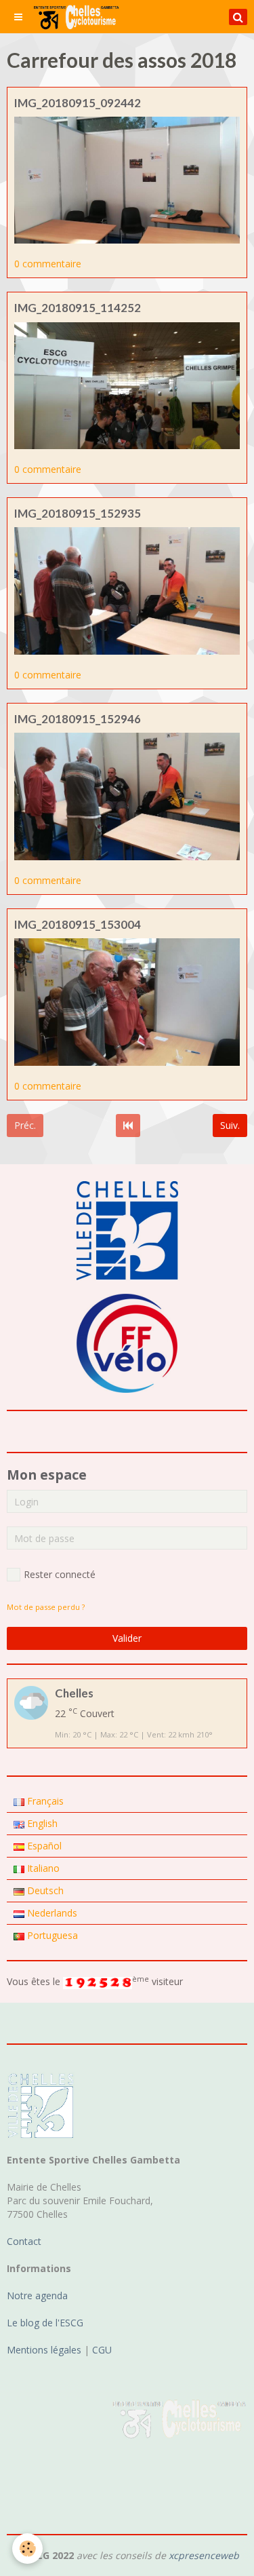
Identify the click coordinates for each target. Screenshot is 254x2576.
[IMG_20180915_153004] (127, 1001)
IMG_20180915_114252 (78, 308)
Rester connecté (60, 1574)
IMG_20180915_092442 (78, 103)
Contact (24, 2241)
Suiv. (230, 1125)
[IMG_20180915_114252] (127, 384)
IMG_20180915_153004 (78, 924)
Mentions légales (44, 2350)
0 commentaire (48, 264)
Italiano (42, 1868)
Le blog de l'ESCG (45, 2323)
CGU (102, 2350)
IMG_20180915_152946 (78, 719)
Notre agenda (37, 2295)
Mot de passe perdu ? (46, 1607)
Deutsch (44, 1890)
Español (43, 1846)
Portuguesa (51, 1935)
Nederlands (51, 1913)
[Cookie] (27, 2549)
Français (44, 1801)
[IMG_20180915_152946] (127, 795)
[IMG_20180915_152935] (127, 590)
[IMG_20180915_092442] (127, 179)
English (41, 1823)
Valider (127, 1638)
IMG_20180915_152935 (78, 513)
